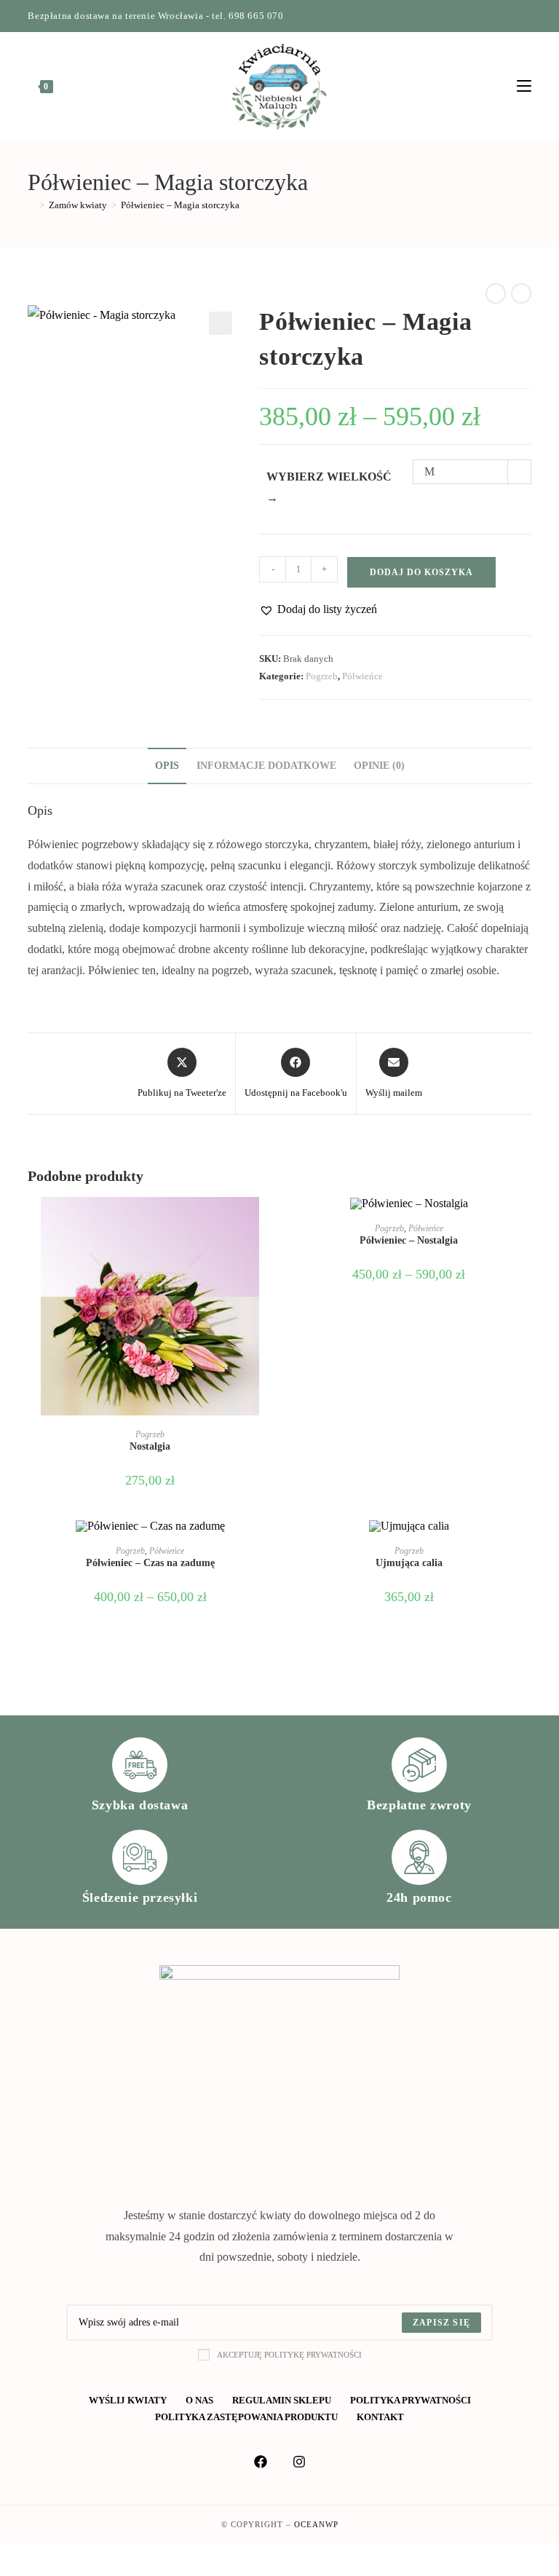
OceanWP (316, 2524)
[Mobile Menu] (524, 87)
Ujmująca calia (409, 1563)
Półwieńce (362, 676)
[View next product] (521, 293)
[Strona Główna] (31, 205)
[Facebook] (494, 16)
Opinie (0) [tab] (379, 765)
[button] (221, 323)
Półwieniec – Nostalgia (409, 1240)
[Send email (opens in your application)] (525, 16)
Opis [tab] (167, 765)
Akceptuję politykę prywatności (289, 2355)
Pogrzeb (322, 676)
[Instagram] (511, 16)
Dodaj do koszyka (421, 572)
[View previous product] (496, 293)
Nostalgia (150, 1446)
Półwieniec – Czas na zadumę (150, 1563)
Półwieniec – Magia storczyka (180, 205)
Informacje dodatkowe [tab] (266, 765)
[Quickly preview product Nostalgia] (268, 1222)
